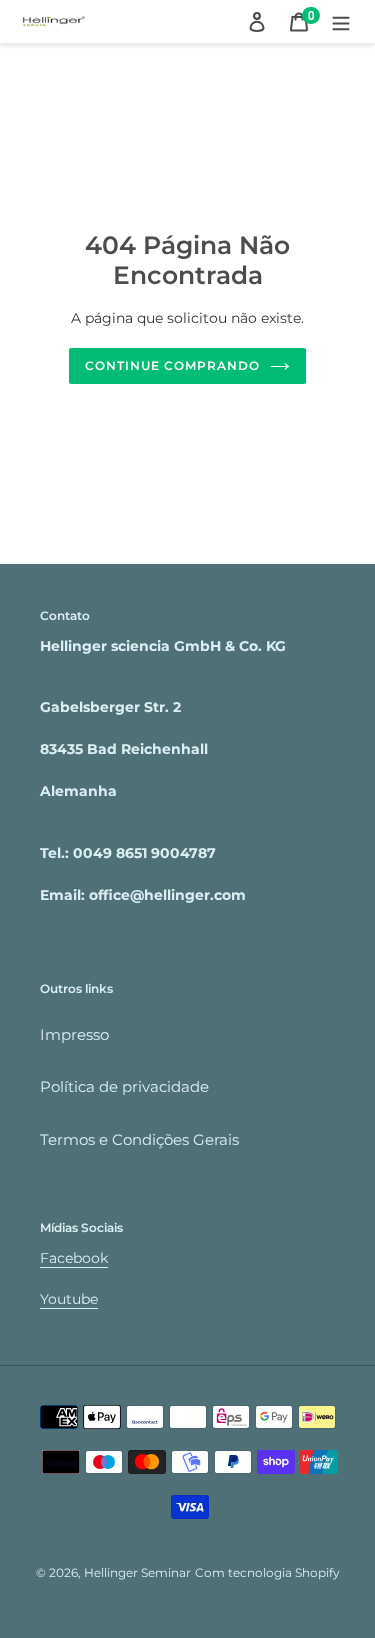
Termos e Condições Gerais (139, 1139)
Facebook (74, 1258)
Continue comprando (172, 365)
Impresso (74, 1034)
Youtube (69, 1299)
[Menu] (341, 21)
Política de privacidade (124, 1086)
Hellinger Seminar (137, 1572)
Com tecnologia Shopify (267, 1572)
